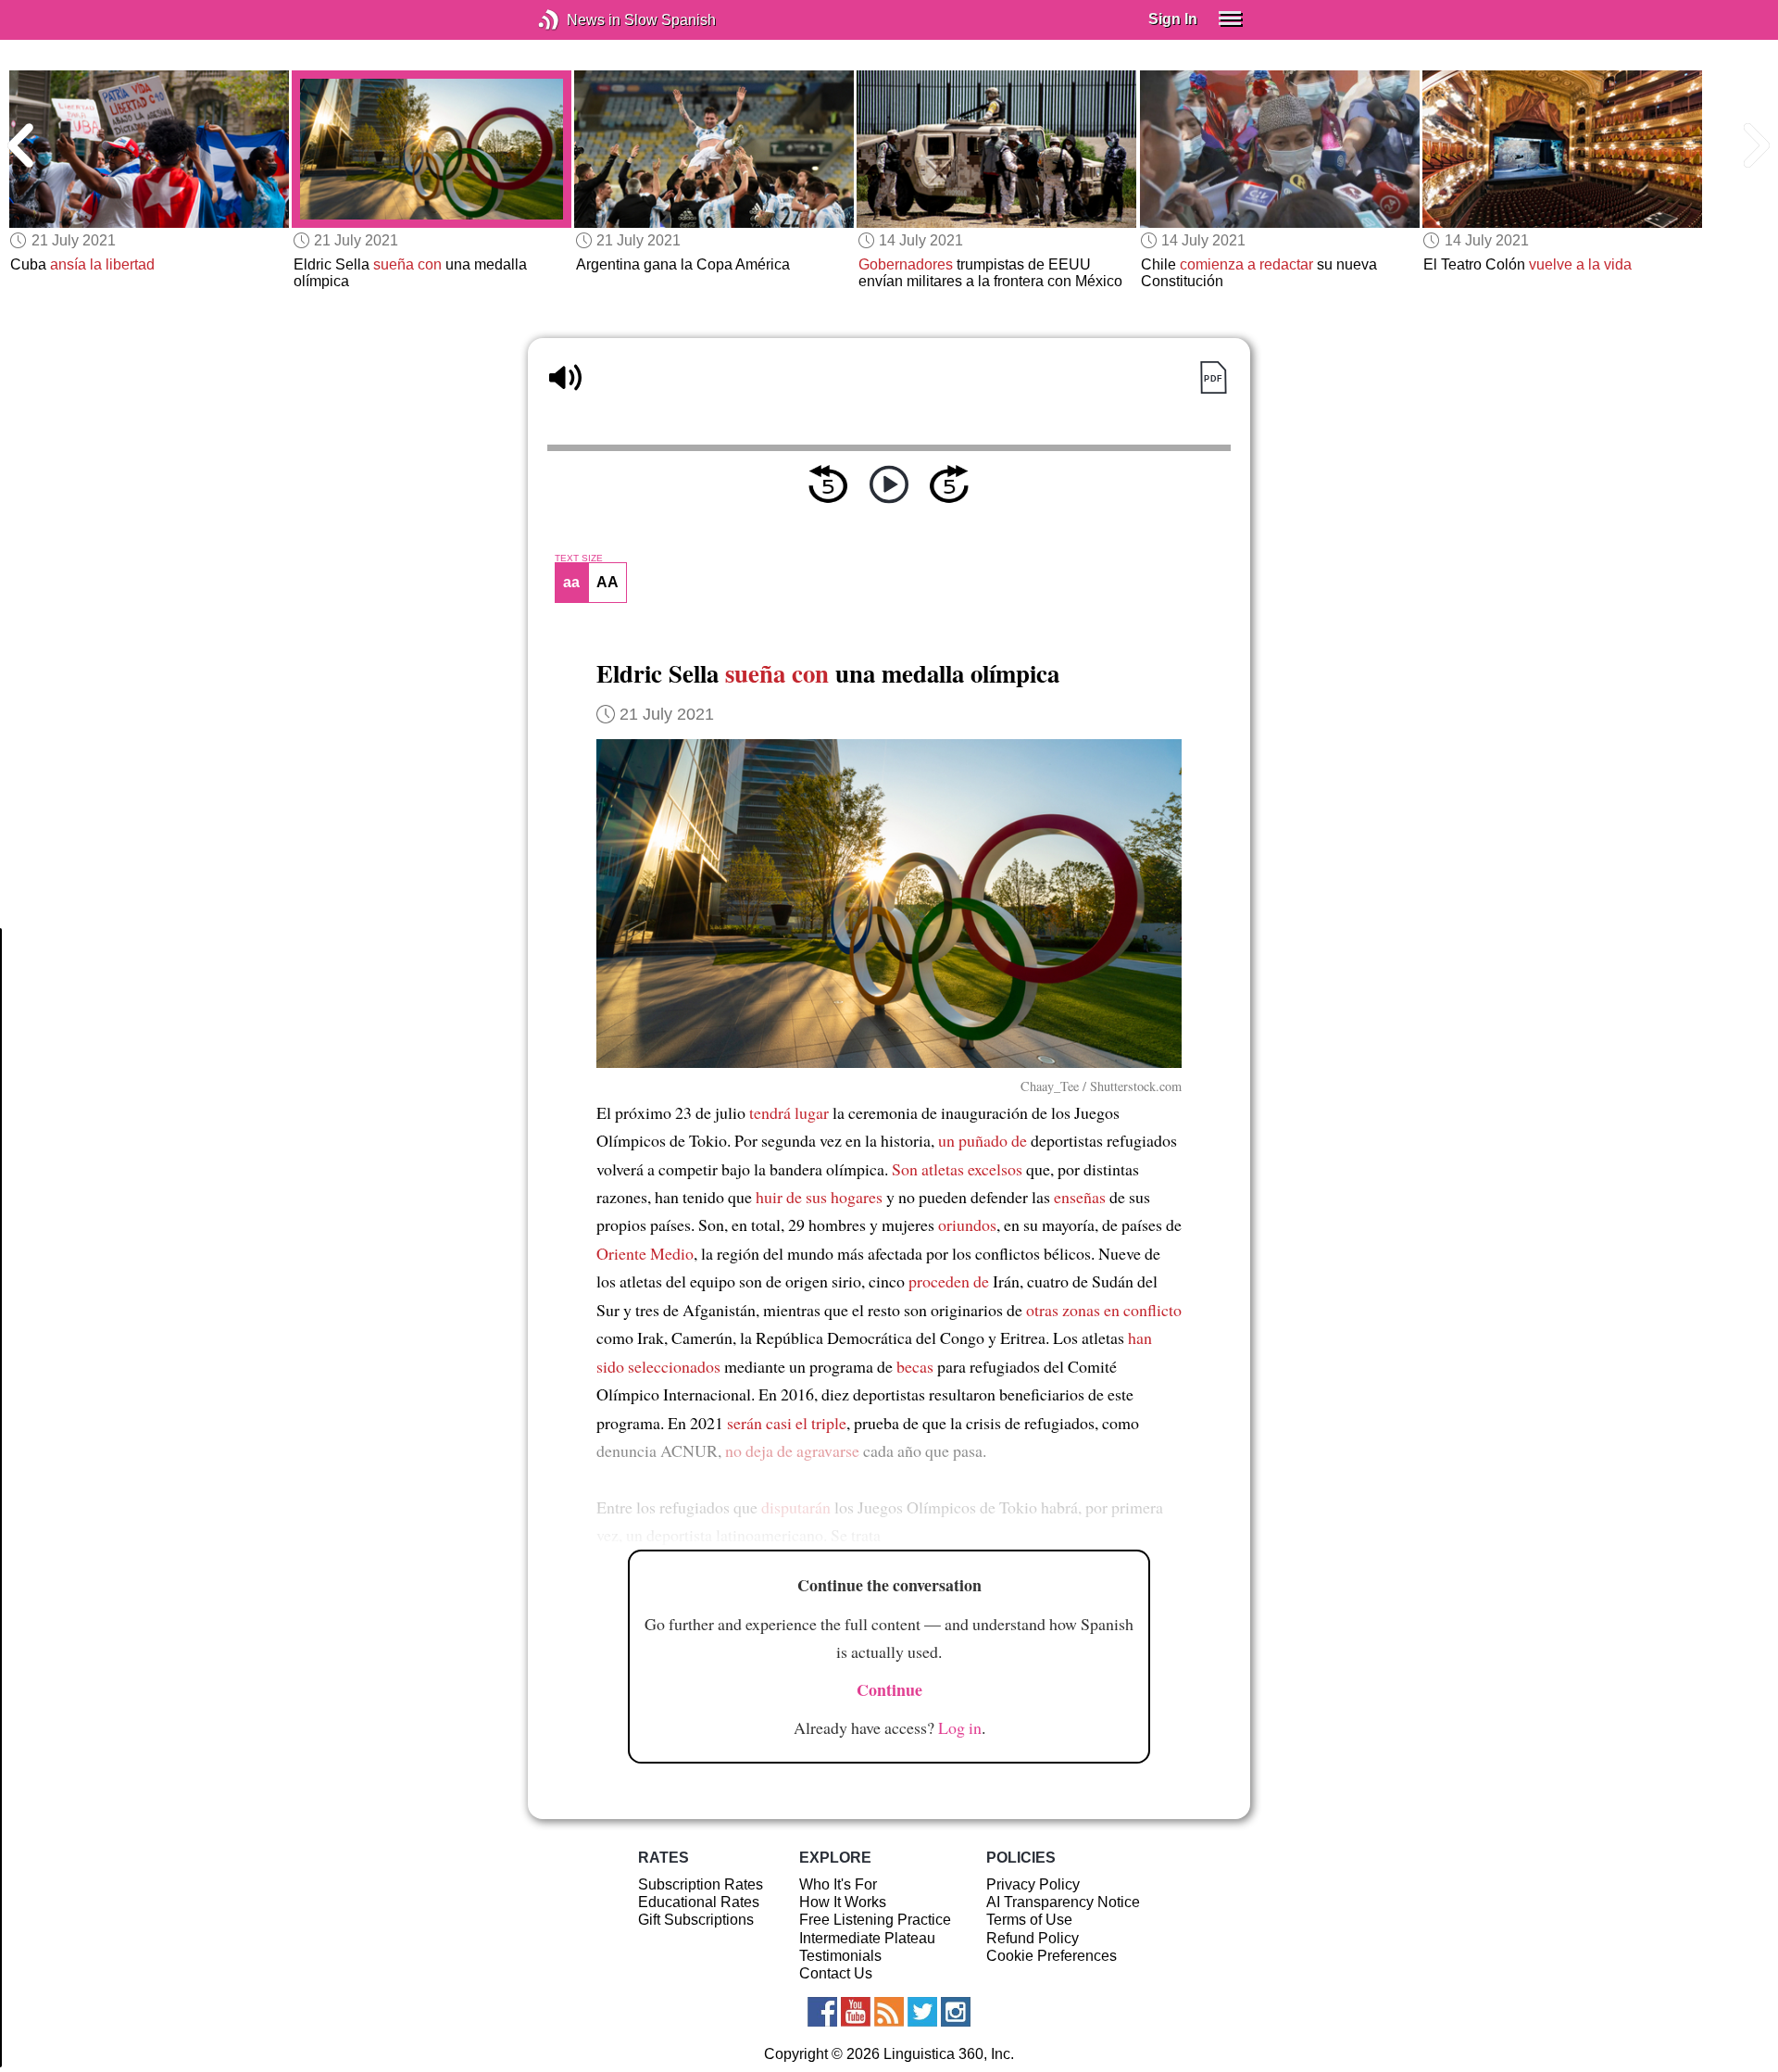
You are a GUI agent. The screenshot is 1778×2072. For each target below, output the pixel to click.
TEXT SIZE (579, 559)
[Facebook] (822, 2012)
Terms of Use (1029, 1920)
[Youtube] (856, 2012)
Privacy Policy (1033, 1884)
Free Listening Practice (875, 1920)
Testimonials (840, 1956)
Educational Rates (699, 1902)
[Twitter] (922, 2012)
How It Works (843, 1902)
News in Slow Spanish (576, 20)
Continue (889, 1689)
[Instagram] (956, 2012)
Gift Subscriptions (696, 1920)
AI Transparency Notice (1063, 1902)
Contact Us (836, 1973)
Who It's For (838, 1884)
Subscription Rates (701, 1884)
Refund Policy (1033, 1938)
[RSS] (889, 2012)
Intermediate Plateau (867, 1938)
